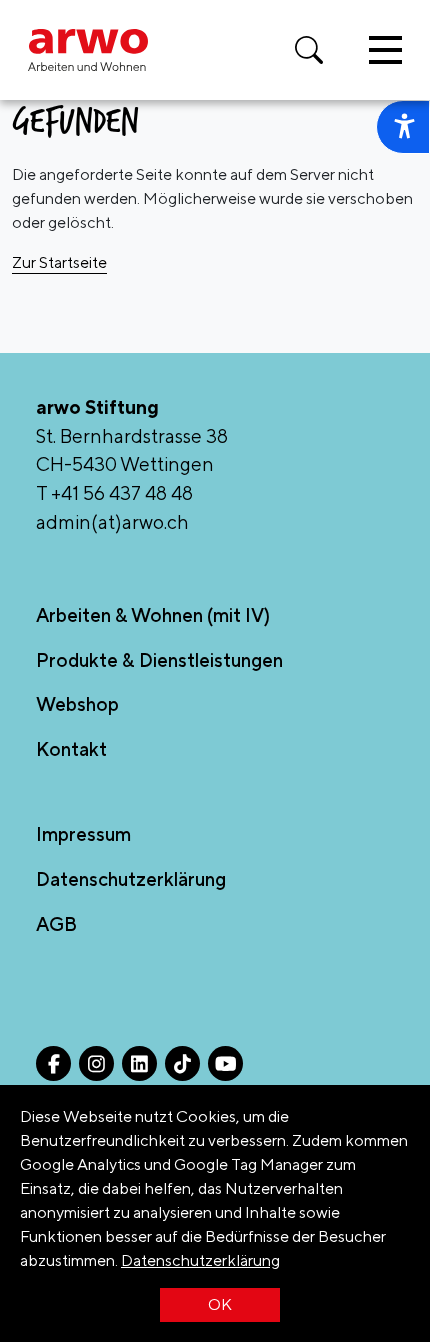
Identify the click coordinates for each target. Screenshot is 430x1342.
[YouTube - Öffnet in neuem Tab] (225, 1063)
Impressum (83, 834)
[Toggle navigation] (385, 50)
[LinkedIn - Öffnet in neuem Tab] (139, 1063)
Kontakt (71, 749)
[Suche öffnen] (309, 50)
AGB (56, 924)
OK (220, 1304)
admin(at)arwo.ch (112, 522)
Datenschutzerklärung (200, 1260)
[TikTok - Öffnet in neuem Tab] (182, 1063)
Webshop (77, 704)
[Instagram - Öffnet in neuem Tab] (96, 1063)
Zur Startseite (59, 262)
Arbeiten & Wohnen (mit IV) (153, 615)
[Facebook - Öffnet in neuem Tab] (53, 1063)
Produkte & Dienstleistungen (159, 660)
